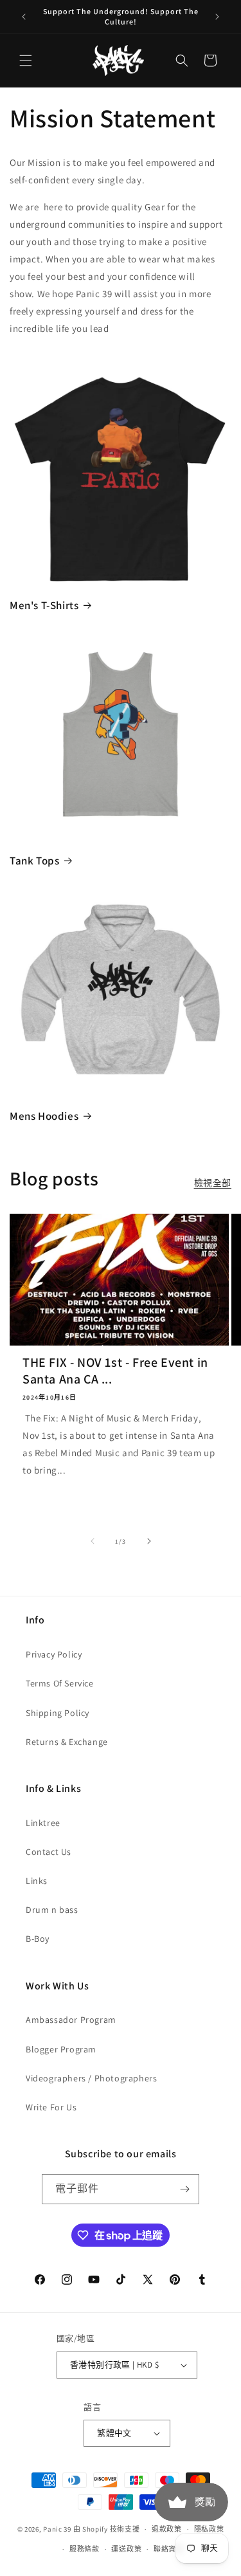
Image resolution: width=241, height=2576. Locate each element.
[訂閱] (184, 2189)
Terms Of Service (60, 1683)
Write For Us (51, 2107)
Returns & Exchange (67, 1742)
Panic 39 (57, 2529)
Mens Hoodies (44, 1116)
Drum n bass (52, 1910)
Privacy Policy (54, 1654)
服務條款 (85, 2549)
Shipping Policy (58, 1713)
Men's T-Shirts (44, 605)
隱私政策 (209, 2529)
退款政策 (167, 2529)
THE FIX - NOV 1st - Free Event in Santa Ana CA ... (115, 1371)
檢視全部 (213, 1183)
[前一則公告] (24, 17)
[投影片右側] (149, 1541)
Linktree (43, 1823)
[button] (26, 60)
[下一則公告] (217, 17)
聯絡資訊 (169, 2549)
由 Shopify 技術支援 (107, 2529)
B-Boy (38, 1939)
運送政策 (126, 2549)
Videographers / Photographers (91, 2078)
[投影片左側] (93, 1541)
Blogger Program (61, 2049)
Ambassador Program (71, 2020)
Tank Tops (34, 861)
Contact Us (49, 1852)
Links (37, 1881)
